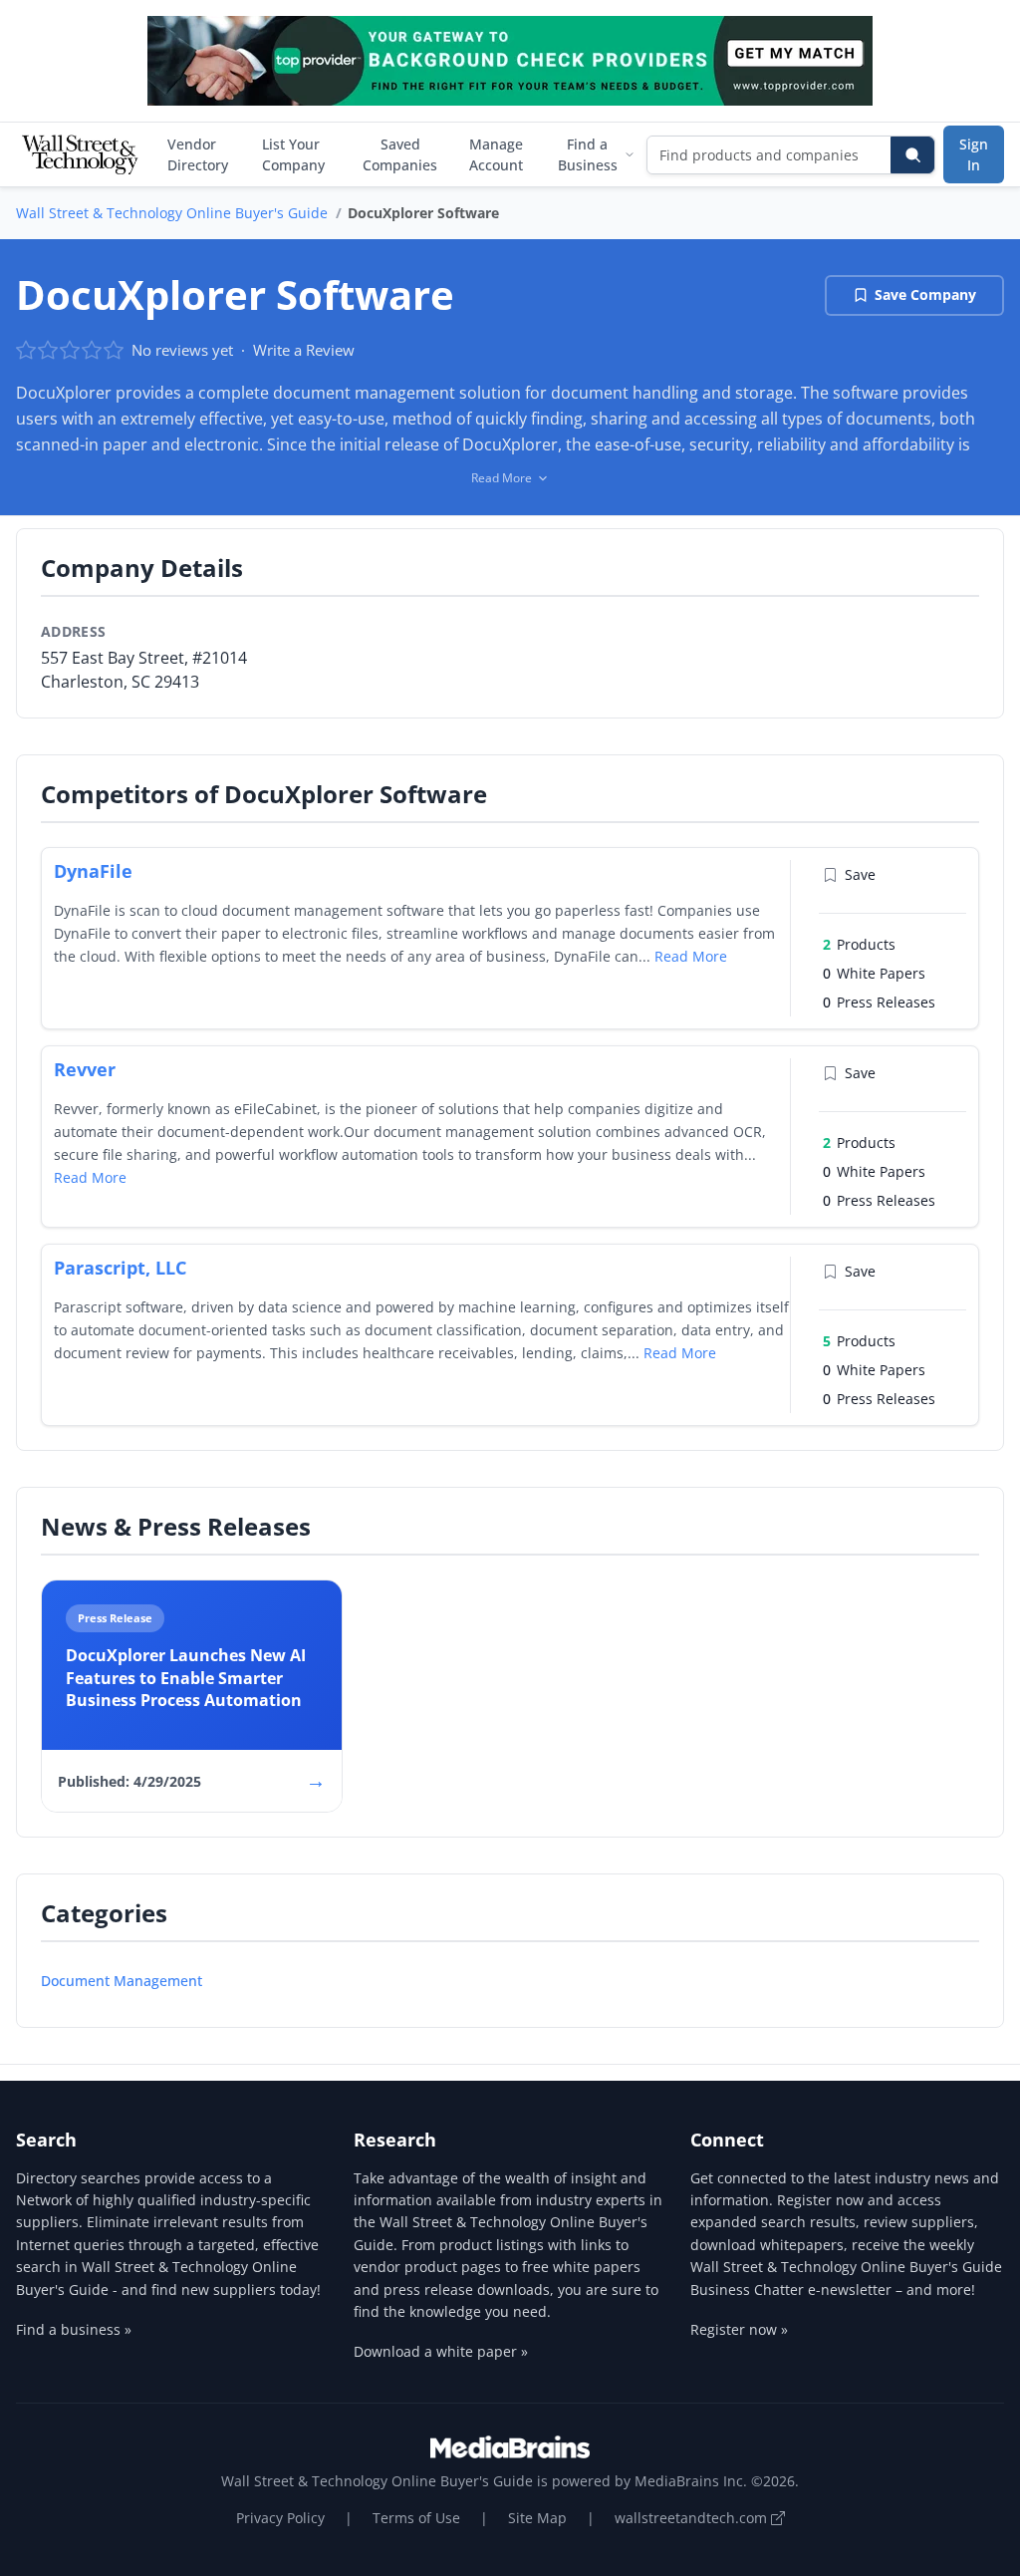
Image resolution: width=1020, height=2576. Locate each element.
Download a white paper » (441, 2351)
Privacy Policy (280, 2518)
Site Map (537, 2518)
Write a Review (304, 350)
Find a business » (74, 2329)
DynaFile (93, 871)
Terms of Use (416, 2518)
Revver (85, 1069)
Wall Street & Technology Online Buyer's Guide (172, 213)
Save (860, 874)
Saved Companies (400, 154)
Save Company (925, 294)
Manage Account (496, 154)
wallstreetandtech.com (693, 2518)
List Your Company (293, 154)
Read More (691, 956)
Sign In (974, 154)
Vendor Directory (198, 154)
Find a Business (588, 154)
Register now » (739, 2329)
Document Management (122, 1981)
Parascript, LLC (120, 1268)
